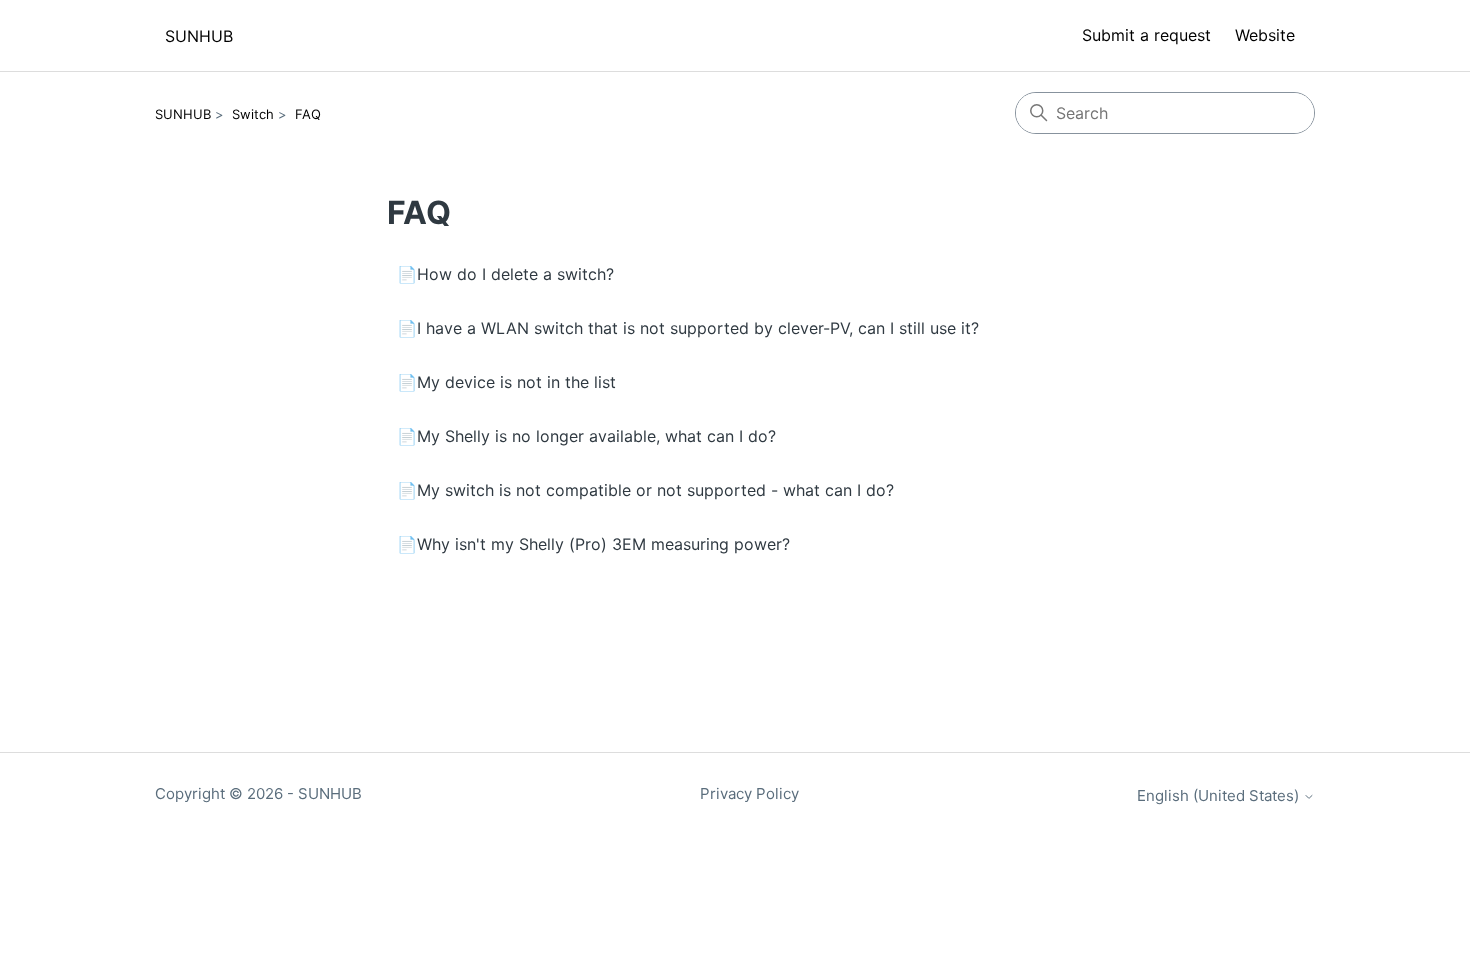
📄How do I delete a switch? (505, 274)
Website (1265, 35)
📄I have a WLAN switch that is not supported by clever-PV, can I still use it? (688, 328)
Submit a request (1146, 35)
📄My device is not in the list (506, 382)
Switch (253, 114)
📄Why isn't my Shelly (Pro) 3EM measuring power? (593, 544)
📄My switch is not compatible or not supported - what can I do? (645, 490)
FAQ (308, 114)
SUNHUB (183, 114)
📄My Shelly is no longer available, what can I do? (586, 436)
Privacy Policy (749, 793)
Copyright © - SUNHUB (258, 793)
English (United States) (1220, 795)
